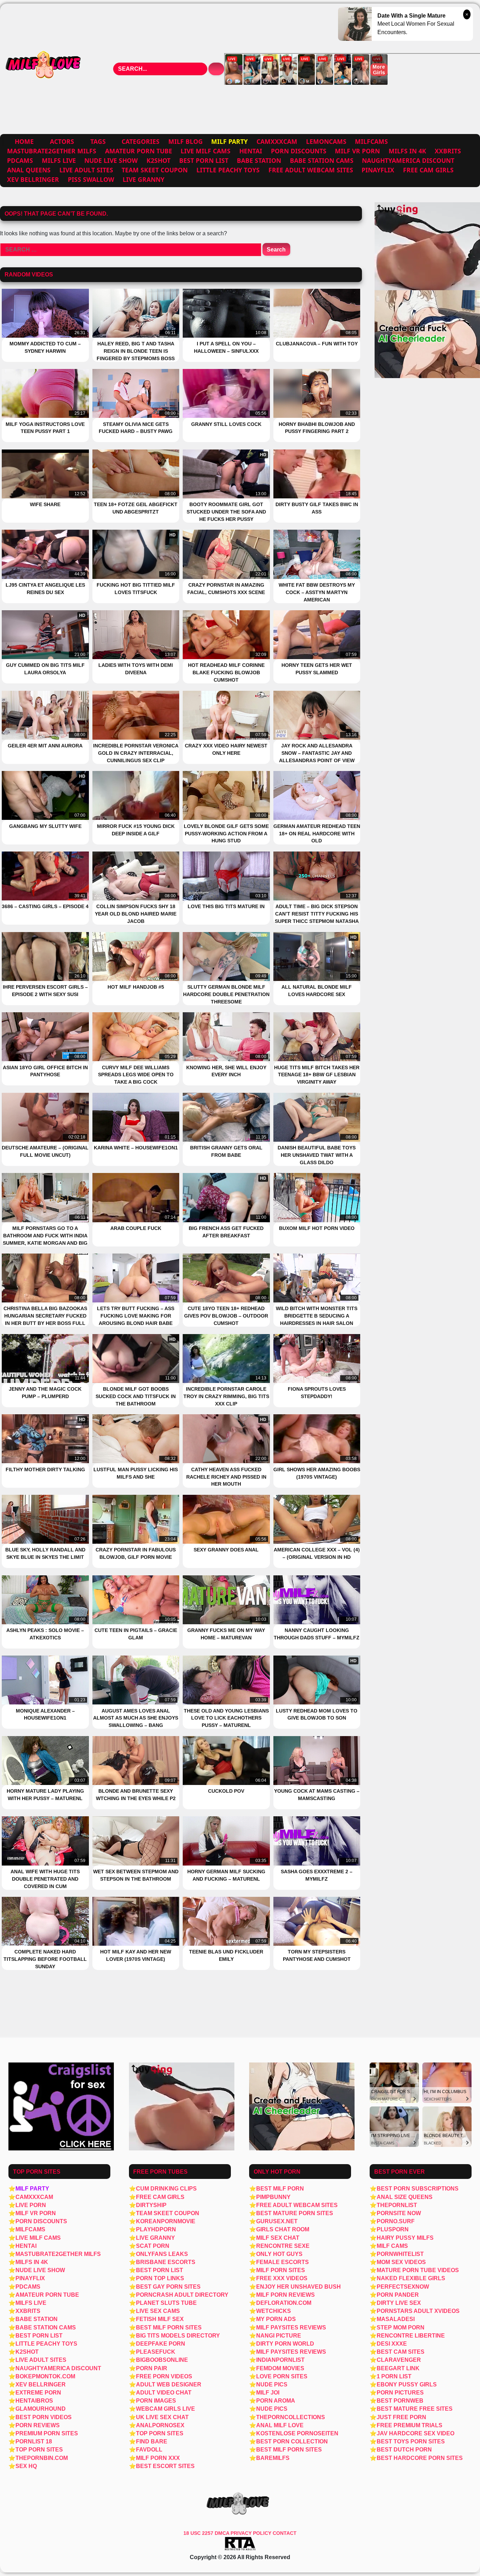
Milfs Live (59, 160)
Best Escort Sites (165, 2466)
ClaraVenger (399, 2360)
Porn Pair (152, 2368)
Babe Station (259, 160)
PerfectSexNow (403, 2287)
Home (24, 141)
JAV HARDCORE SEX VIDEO (416, 2433)
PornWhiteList (400, 2254)
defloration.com (284, 2303)
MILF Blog (186, 141)
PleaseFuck (156, 2352)
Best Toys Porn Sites (411, 2441)
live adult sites (86, 170)
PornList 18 (34, 2441)
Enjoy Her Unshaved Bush (299, 2287)
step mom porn (401, 2328)
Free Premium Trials (410, 2425)
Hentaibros (34, 2401)
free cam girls (428, 170)
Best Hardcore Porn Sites (420, 2458)
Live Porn (31, 2205)
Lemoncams (326, 141)
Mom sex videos (401, 2262)
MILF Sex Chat (278, 2238)
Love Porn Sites (282, 2376)
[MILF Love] (44, 69)
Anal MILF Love (280, 2425)
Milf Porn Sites (281, 2270)
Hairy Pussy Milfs (405, 2238)
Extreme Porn (38, 2393)
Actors (62, 141)
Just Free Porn (401, 2417)
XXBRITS (448, 151)
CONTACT (285, 2533)
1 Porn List (394, 2376)
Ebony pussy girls (407, 2384)
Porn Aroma (276, 2401)
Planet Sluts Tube (166, 2303)
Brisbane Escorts (166, 2262)
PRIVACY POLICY (252, 2533)
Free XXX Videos (282, 2278)
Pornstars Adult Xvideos (418, 2311)
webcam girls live (166, 2409)
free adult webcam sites (311, 170)
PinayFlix (378, 170)
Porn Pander (398, 2295)
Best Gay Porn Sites (168, 2287)
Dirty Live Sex (399, 2303)
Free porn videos (164, 2376)
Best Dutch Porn (404, 2450)
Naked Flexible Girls (411, 2278)
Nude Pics (272, 2384)
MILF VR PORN (357, 151)
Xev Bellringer (33, 179)
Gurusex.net (277, 2221)
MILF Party (32, 2189)
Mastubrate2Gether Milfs (52, 151)
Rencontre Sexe (283, 2246)
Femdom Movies (280, 2368)
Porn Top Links (160, 2278)
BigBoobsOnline (162, 2360)
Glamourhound (41, 2409)
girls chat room (283, 2229)
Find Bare (152, 2441)
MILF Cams (392, 2246)
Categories (141, 141)
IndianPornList (280, 2360)
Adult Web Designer (169, 2384)
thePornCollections (291, 2417)
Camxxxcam (277, 141)
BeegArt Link (398, 2368)
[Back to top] (459, 2556)
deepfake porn (161, 2344)
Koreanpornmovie (166, 2221)
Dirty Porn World (285, 2344)
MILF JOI (268, 2393)
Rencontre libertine (411, 2336)
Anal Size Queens (405, 2197)
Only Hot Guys (279, 2254)
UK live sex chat (162, 2417)
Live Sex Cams (158, 2311)
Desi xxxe (392, 2344)
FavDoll (149, 2450)
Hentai (251, 151)
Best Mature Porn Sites (295, 2213)
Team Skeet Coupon (155, 170)
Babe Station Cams (322, 160)
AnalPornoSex (160, 2425)
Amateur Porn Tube (139, 151)
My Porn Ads (276, 2319)
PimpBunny (273, 2197)
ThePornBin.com (42, 2458)
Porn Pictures (400, 2393)
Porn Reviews (38, 2425)
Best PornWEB (400, 2401)
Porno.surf (396, 2221)
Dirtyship (151, 2205)
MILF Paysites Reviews (291, 2328)
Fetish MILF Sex (160, 2319)
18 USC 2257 (198, 2533)
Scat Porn (153, 2246)
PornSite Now (399, 2213)
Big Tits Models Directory (178, 2336)
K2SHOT (158, 160)
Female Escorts (283, 2262)
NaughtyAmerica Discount (408, 160)
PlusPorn (393, 2229)
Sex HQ (26, 2466)
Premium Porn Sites (47, 2433)
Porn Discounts (299, 151)
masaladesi (396, 2319)
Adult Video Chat (164, 2393)
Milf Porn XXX (158, 2458)
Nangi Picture (279, 2336)
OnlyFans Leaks (162, 2254)
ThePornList (397, 2205)
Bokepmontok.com (45, 2376)
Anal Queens (29, 170)
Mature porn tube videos (418, 2270)
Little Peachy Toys (228, 170)
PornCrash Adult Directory (182, 2295)
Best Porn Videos (44, 2417)
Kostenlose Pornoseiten (297, 2433)
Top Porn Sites (39, 2450)
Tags (98, 141)
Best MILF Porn (280, 2189)
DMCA (223, 2533)
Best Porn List (204, 160)
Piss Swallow (91, 179)
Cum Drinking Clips (166, 2189)
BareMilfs (273, 2458)
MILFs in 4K (407, 151)
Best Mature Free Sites (415, 2409)
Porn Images (156, 2401)
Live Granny (144, 179)
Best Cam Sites (401, 2352)
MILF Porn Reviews (286, 2295)
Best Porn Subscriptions (418, 2189)
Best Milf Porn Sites (169, 2328)
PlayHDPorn (156, 2229)
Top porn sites (160, 2433)
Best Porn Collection (292, 2441)
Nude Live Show (111, 160)
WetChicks (274, 2311)
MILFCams (371, 141)
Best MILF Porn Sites (289, 2450)
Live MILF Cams (206, 151)
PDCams (20, 160)
